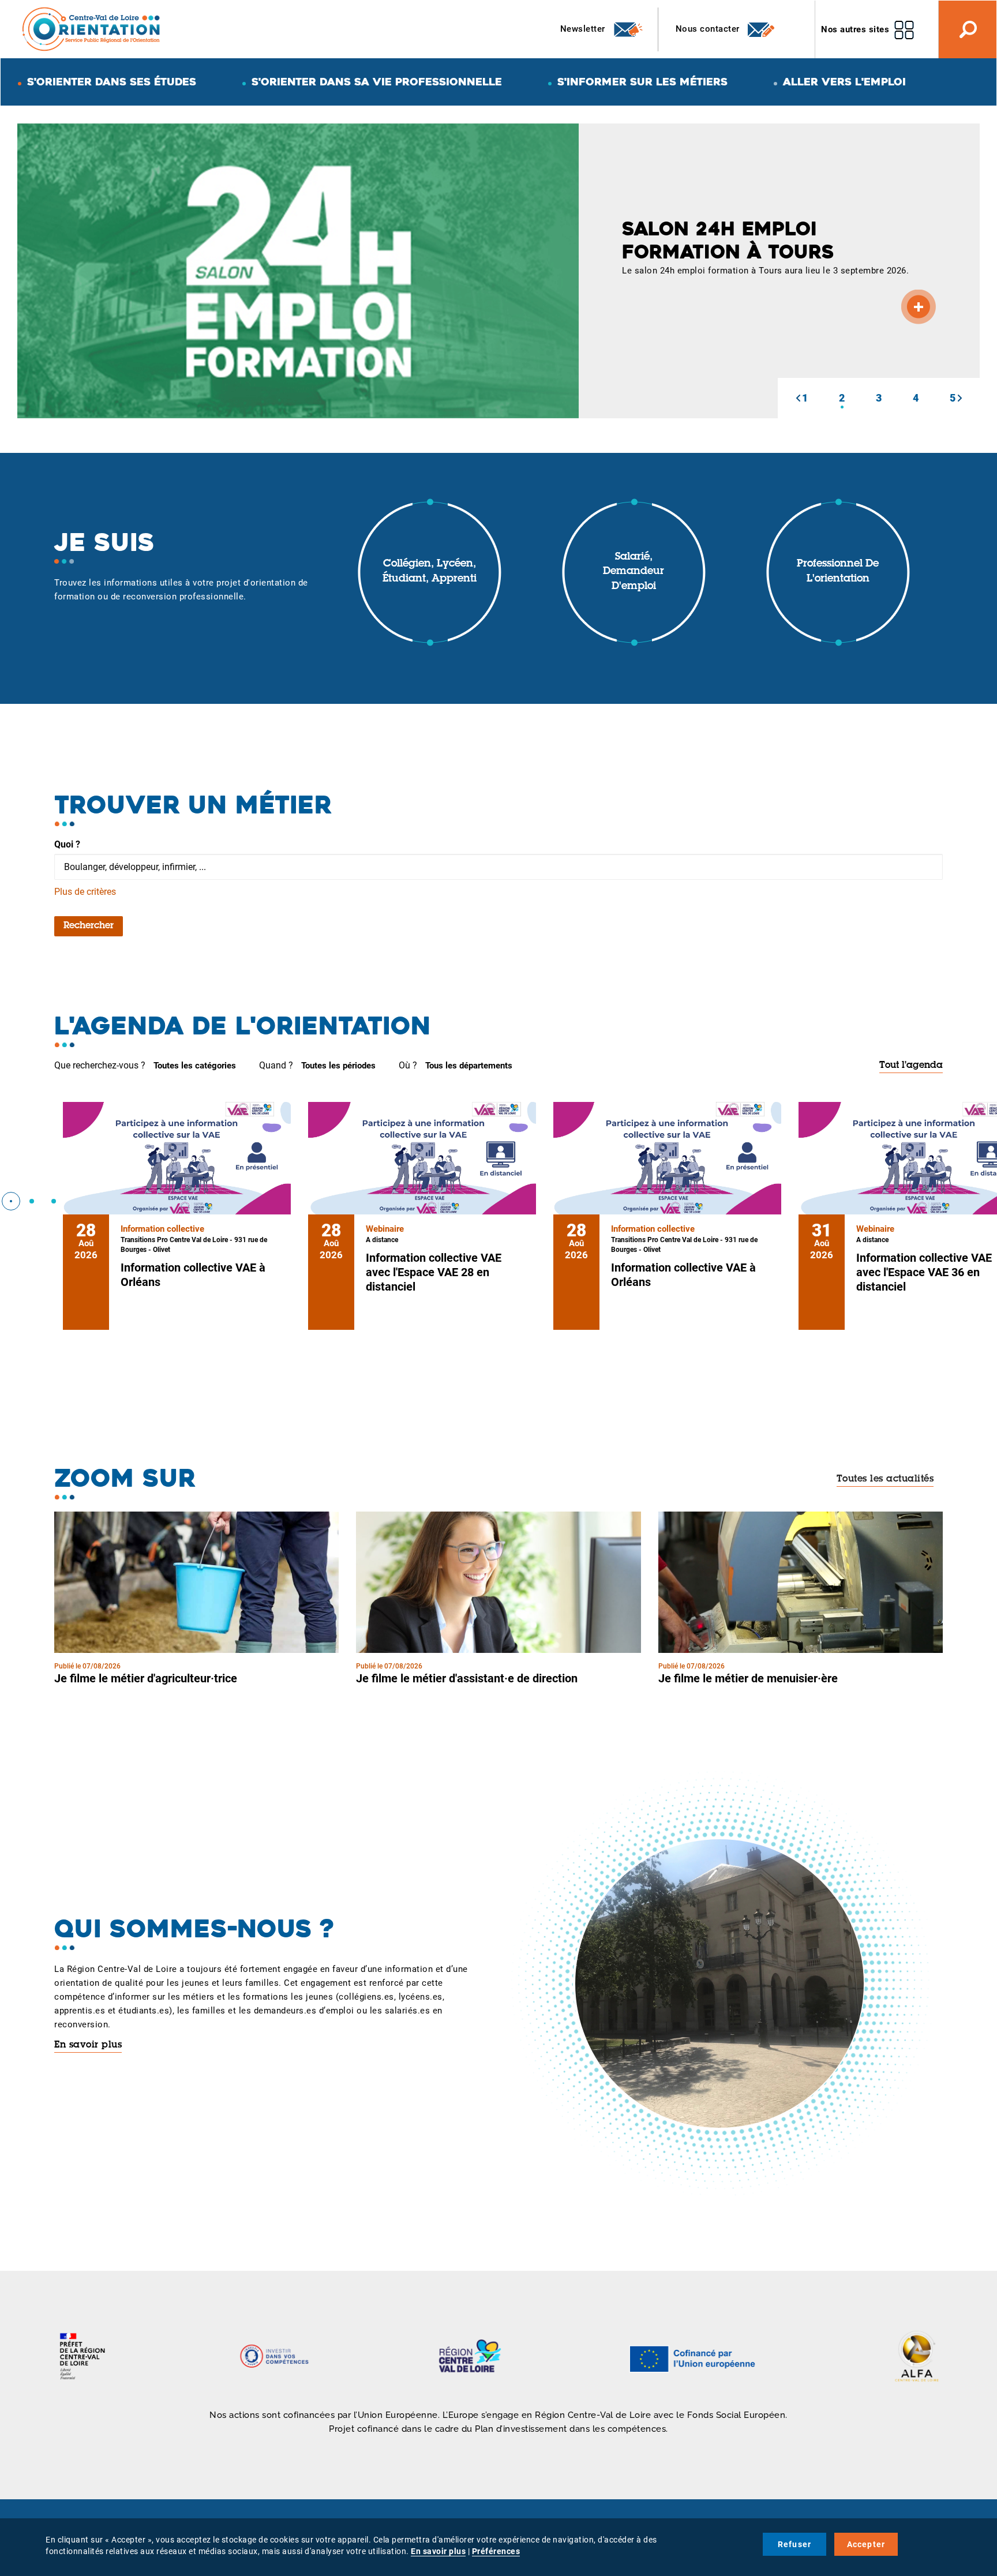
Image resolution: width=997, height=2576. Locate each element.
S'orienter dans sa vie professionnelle (377, 82)
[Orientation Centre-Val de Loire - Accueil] (92, 29)
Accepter (866, 2544)
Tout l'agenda (911, 1066)
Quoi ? (67, 844)
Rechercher (89, 926)
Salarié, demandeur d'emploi (634, 572)
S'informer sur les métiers (642, 82)
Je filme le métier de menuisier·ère (748, 1678)
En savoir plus (88, 2045)
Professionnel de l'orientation (838, 572)
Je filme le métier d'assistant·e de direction (467, 1678)
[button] (798, 398)
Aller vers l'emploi (844, 82)
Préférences (496, 2551)
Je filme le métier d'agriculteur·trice (146, 1678)
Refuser (794, 2544)
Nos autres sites (855, 29)
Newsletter (584, 29)
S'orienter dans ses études (112, 82)
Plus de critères (85, 892)
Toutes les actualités (885, 1479)
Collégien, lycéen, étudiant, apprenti (430, 572)
